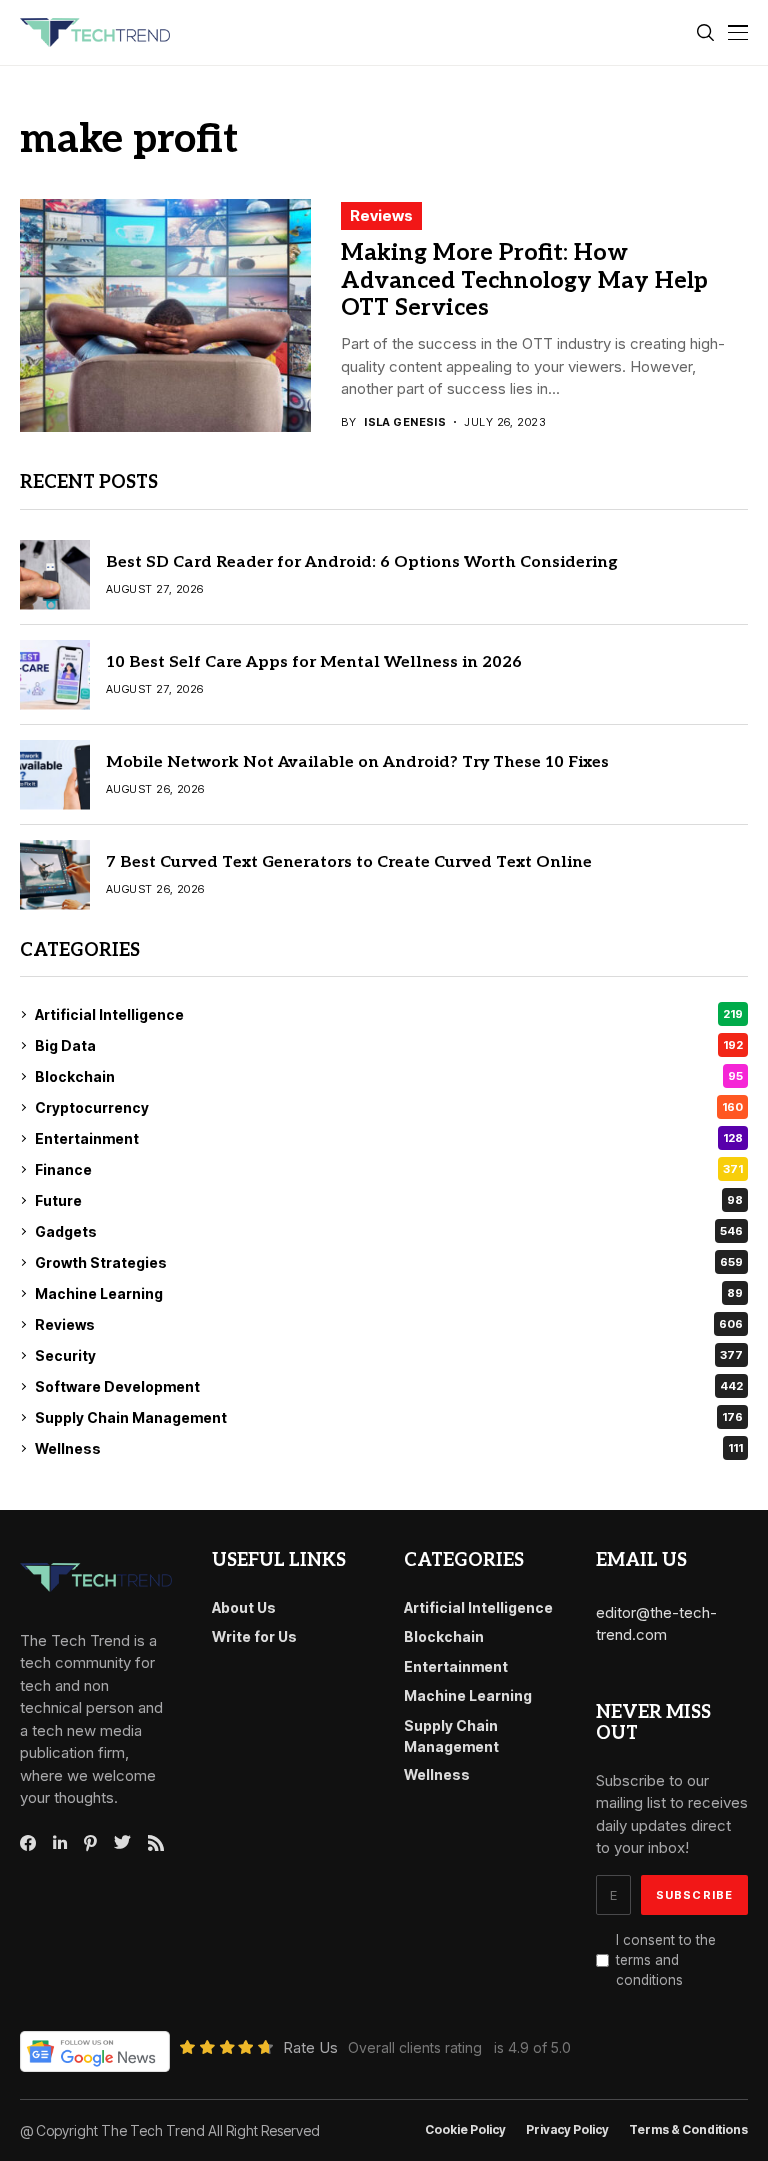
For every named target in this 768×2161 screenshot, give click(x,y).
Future (389, 1200)
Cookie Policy (465, 2130)
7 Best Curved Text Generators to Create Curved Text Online (349, 862)
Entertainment (389, 1138)
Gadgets (389, 1231)
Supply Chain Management (389, 1417)
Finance (389, 1169)
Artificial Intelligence (389, 1014)
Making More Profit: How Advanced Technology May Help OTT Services (524, 280)
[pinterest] (90, 1843)
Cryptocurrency (389, 1107)
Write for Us (254, 1636)
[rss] (156, 1843)
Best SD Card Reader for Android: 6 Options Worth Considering (362, 562)
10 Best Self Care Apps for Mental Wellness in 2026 (314, 662)
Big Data (389, 1045)
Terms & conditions (688, 2130)
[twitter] (122, 1843)
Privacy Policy (567, 2130)
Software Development (389, 1386)
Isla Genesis (405, 422)
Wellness (389, 1448)
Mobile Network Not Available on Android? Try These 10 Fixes (357, 762)
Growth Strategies (389, 1262)
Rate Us (310, 2047)
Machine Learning (389, 1293)
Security (389, 1355)
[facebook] (28, 1843)
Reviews (381, 215)
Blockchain (389, 1076)
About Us (244, 1607)
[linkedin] (60, 1843)
